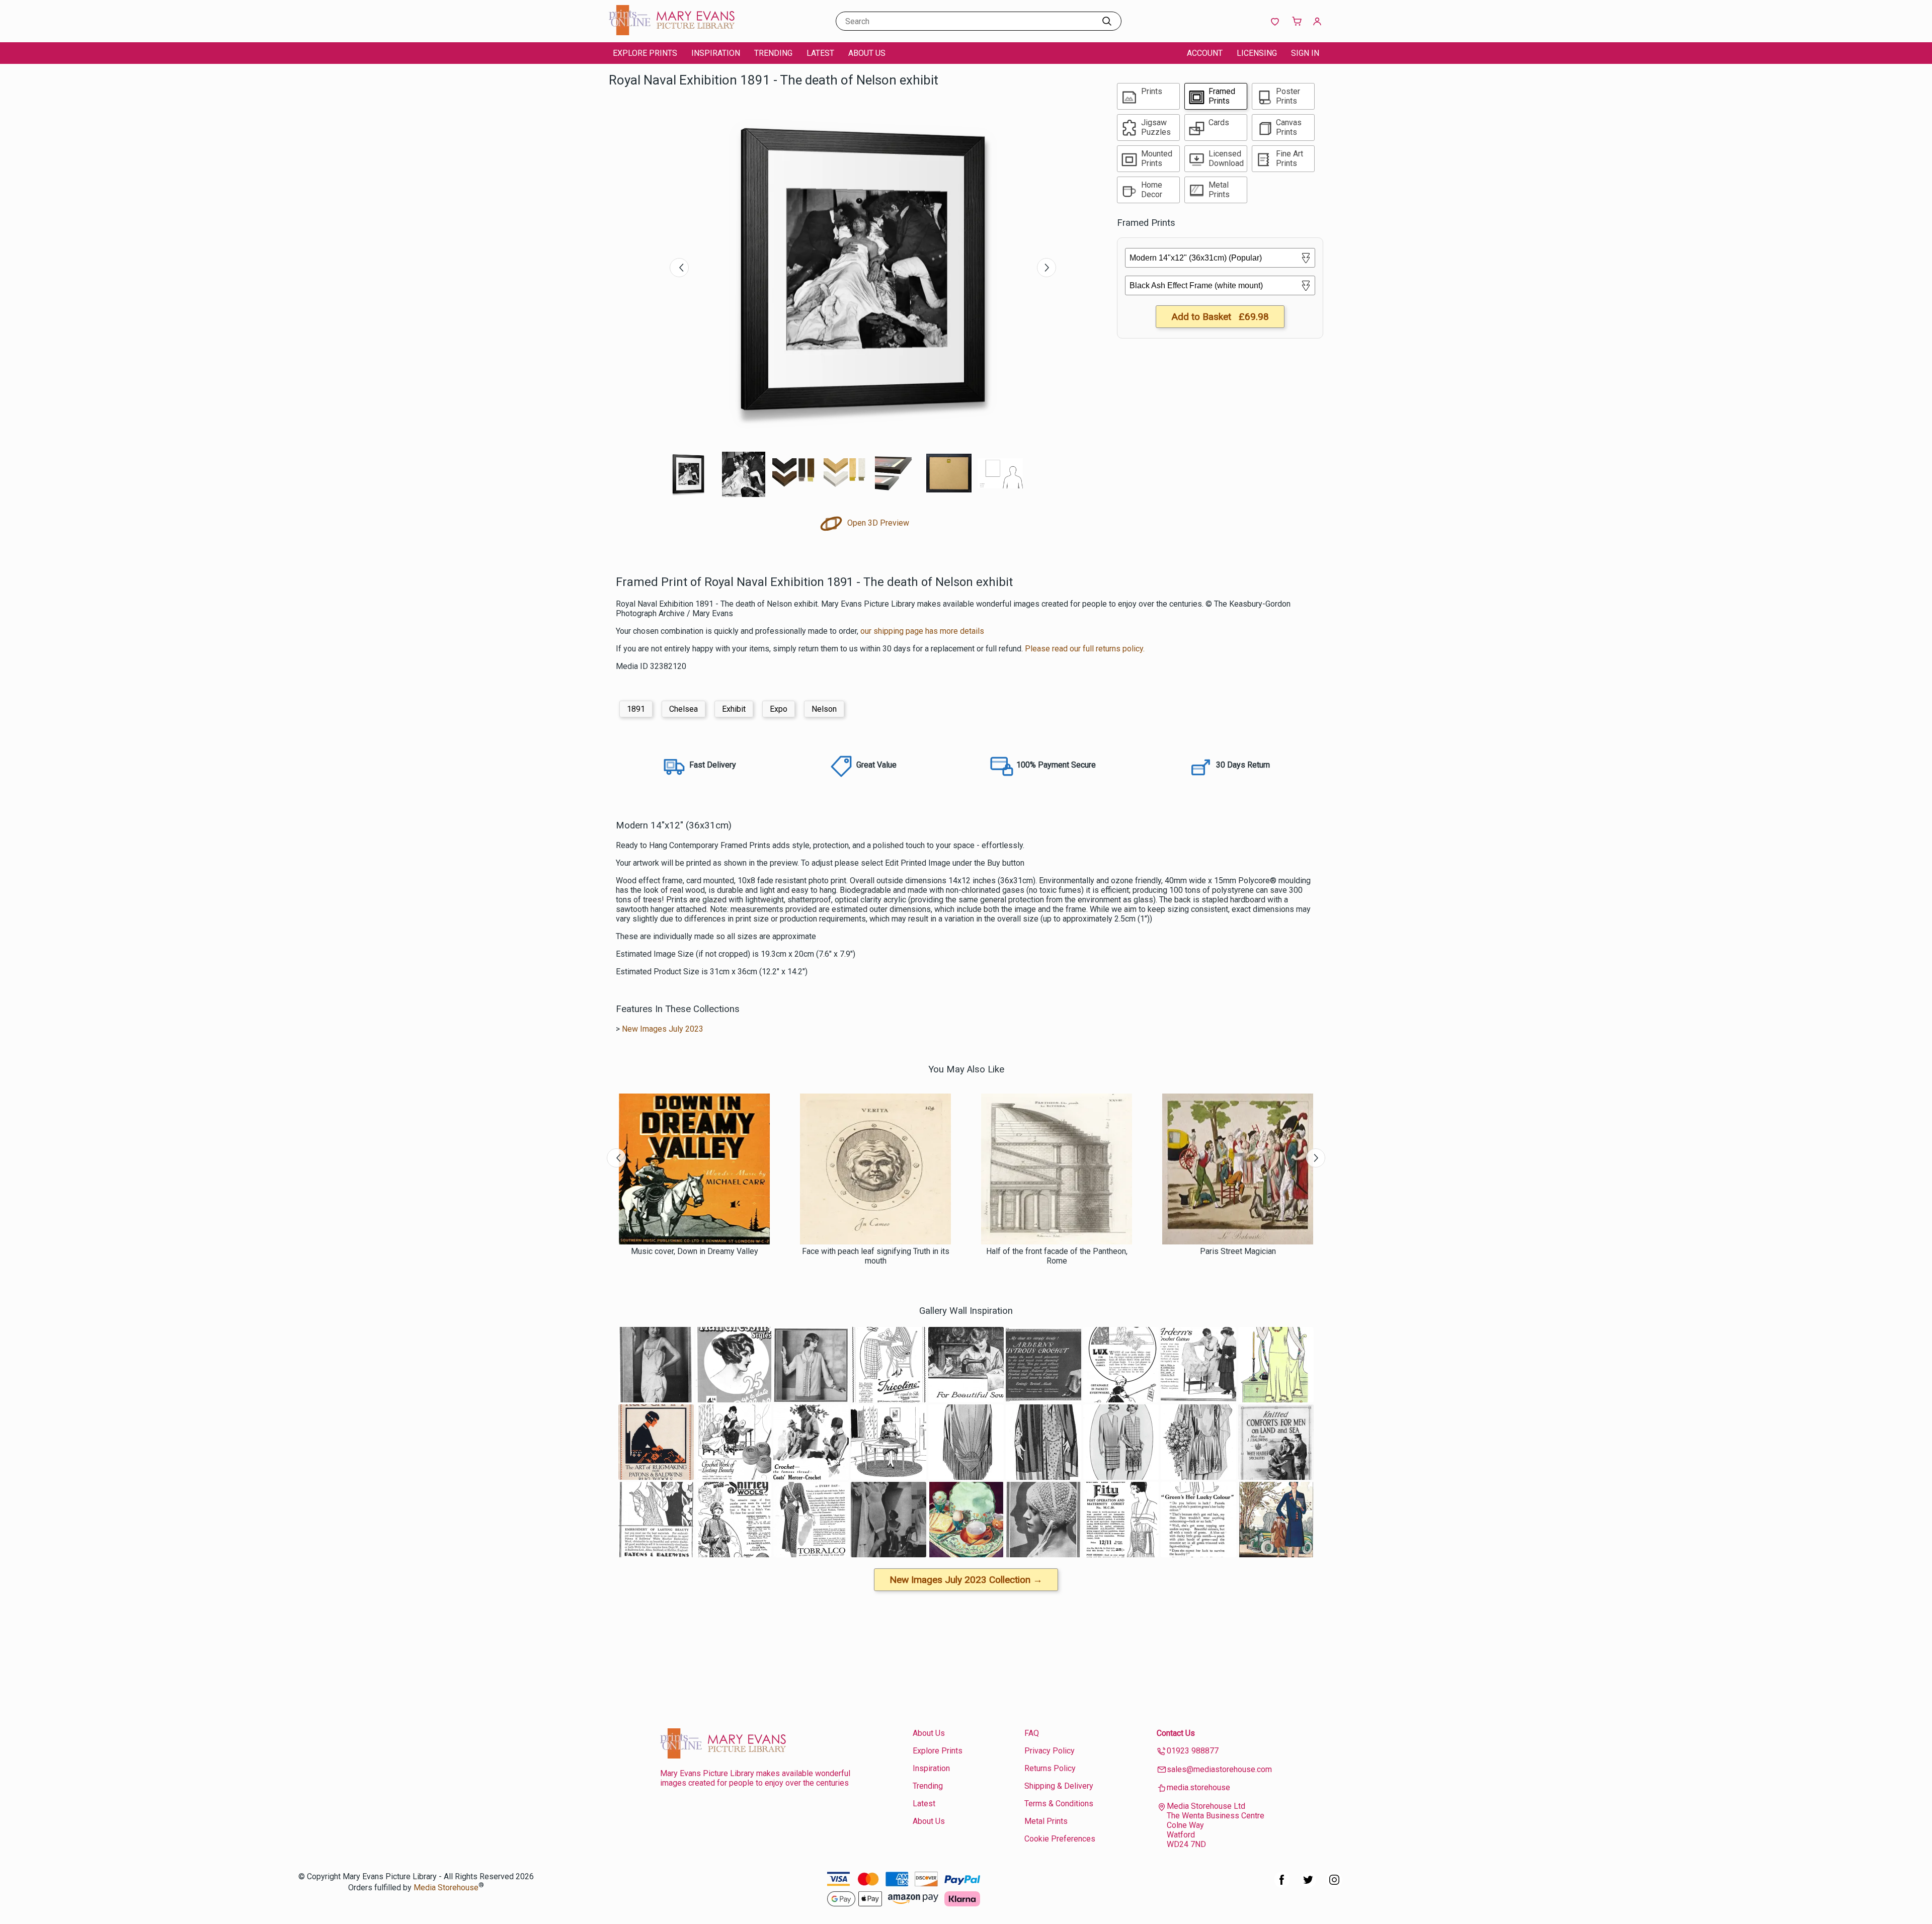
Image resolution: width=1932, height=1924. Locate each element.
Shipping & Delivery (1059, 1786)
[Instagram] (1334, 1885)
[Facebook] (1282, 1885)
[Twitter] (1308, 1885)
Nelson (824, 709)
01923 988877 (1193, 1751)
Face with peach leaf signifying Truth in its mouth (876, 1256)
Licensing (1257, 53)
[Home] (672, 32)
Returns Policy (1050, 1768)
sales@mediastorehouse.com (1219, 1769)
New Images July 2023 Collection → (966, 1580)
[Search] (1107, 21)
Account (1205, 53)
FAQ (1032, 1733)
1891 (636, 709)
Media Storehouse (446, 1888)
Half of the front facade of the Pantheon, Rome (1057, 1256)
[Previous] (679, 268)
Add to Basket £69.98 (1220, 317)
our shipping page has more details (922, 631)
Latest (820, 53)
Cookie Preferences (1060, 1839)
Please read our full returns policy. (1085, 649)
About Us (867, 53)
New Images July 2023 (663, 1029)
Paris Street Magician (1238, 1251)
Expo (779, 709)
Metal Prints (1046, 1821)
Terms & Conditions (1059, 1804)
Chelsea (683, 709)
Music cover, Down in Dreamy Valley (695, 1251)
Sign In (1305, 53)
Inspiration (716, 53)
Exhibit (734, 709)
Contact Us (1176, 1733)
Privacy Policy (1050, 1751)
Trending (773, 53)
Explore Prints (645, 53)
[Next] (1046, 268)
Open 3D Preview (877, 523)
